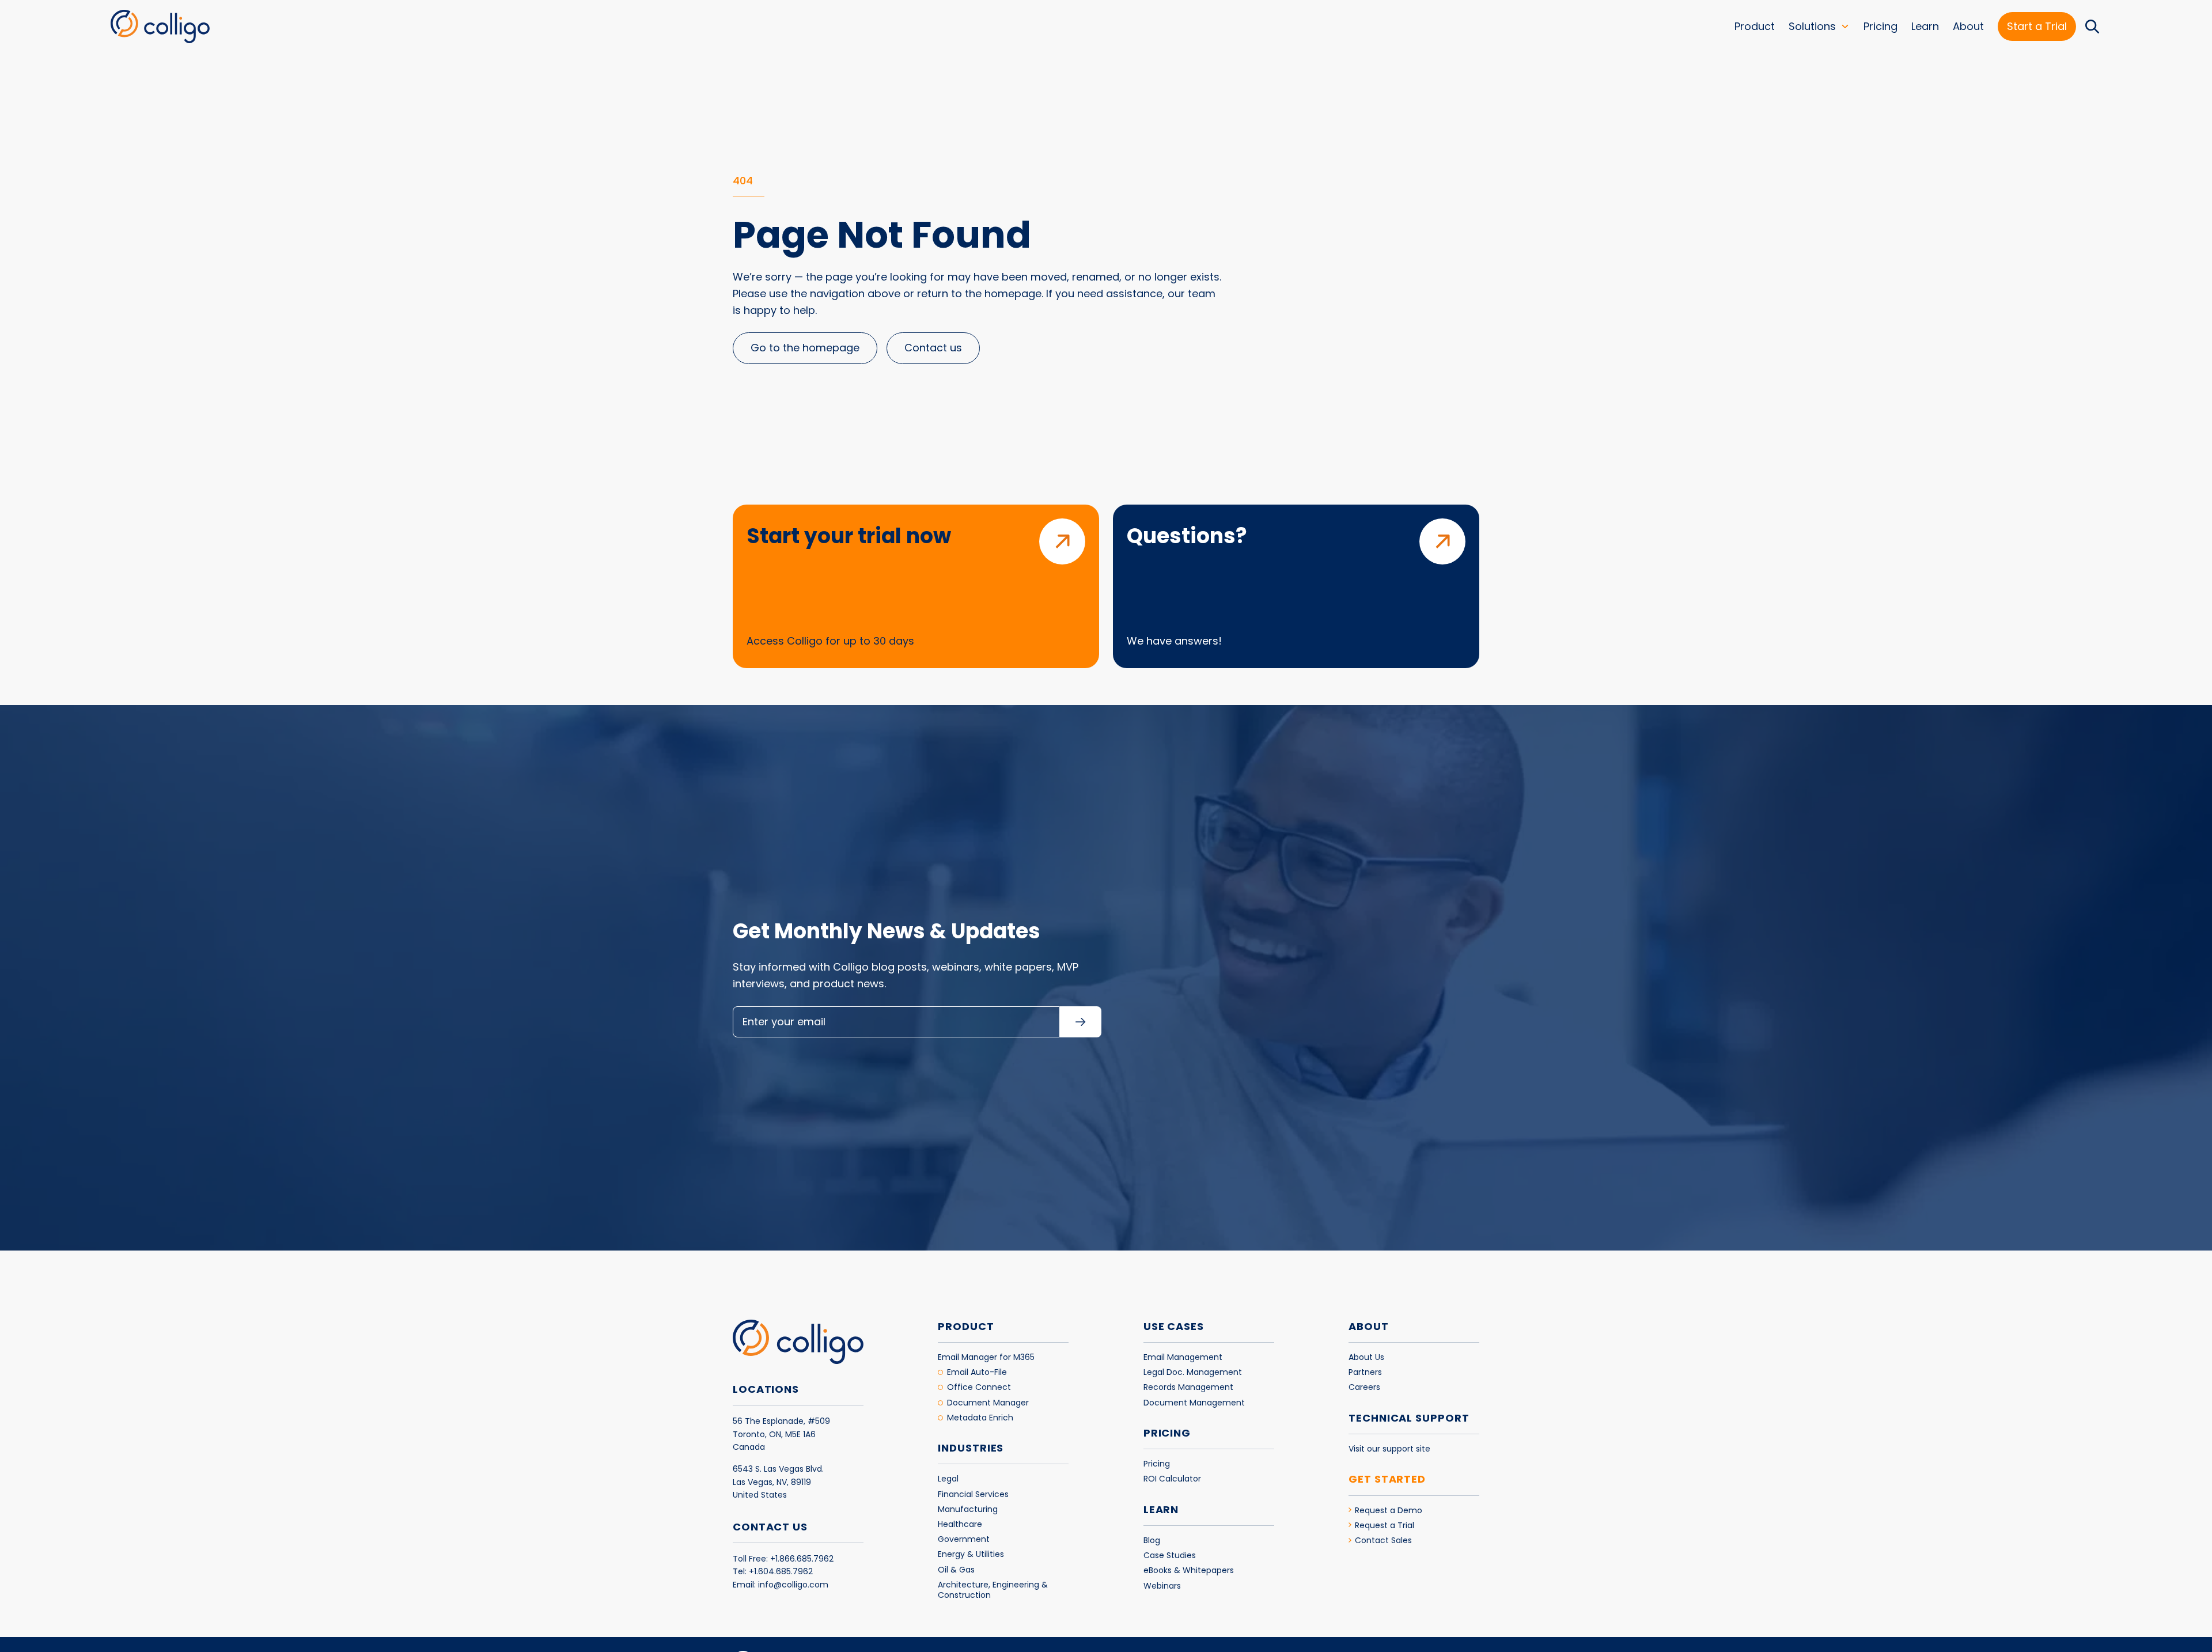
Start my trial (1175, 900)
